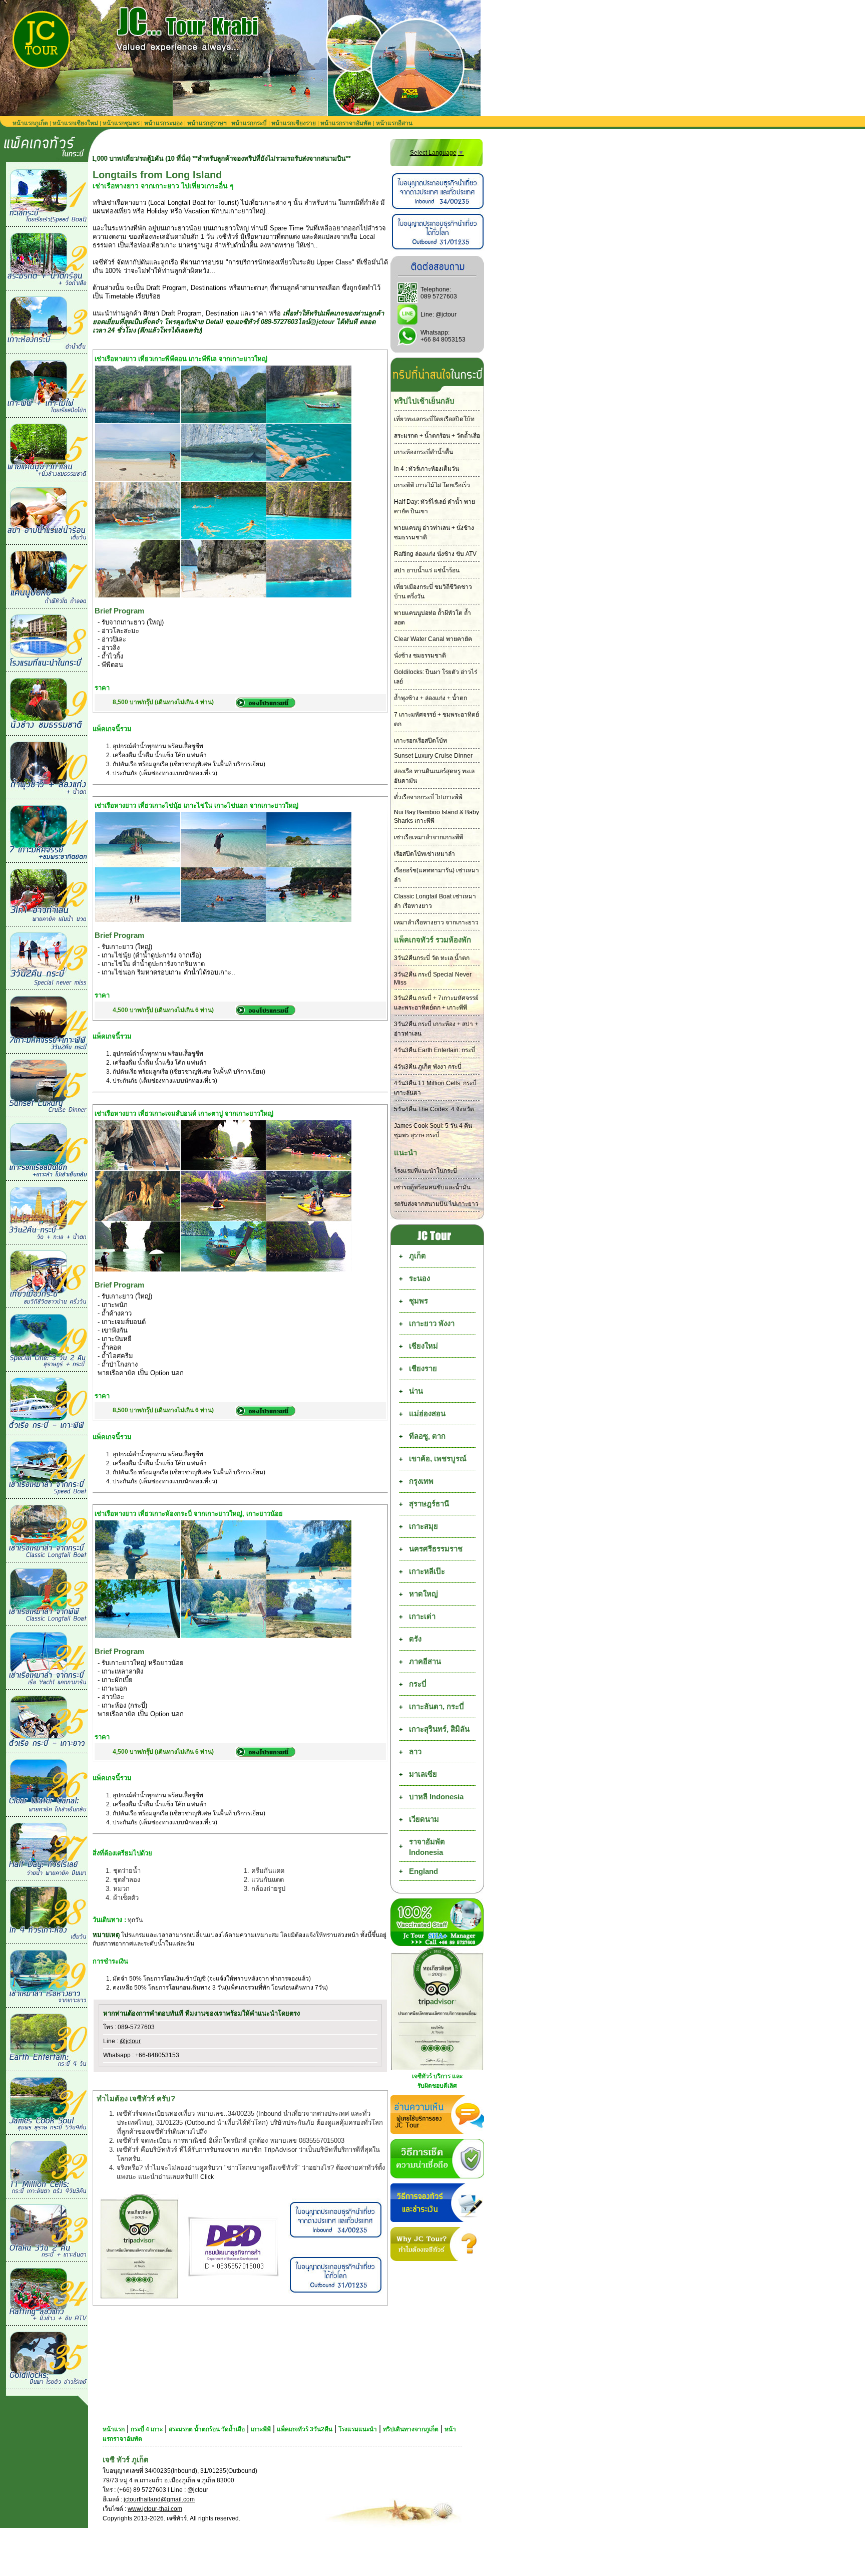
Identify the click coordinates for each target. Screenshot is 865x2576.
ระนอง (419, 1278)
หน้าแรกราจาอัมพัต (346, 123)
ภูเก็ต (417, 1256)
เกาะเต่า (422, 1616)
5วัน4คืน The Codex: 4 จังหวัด (434, 1109)
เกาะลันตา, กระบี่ (437, 1706)
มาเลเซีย (423, 1774)
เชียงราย (423, 1368)
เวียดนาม (424, 1819)
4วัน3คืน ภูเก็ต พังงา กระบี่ (428, 1067)
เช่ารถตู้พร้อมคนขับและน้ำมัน (432, 1187)
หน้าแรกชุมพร (121, 123)
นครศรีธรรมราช (436, 1549)
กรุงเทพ (421, 1481)
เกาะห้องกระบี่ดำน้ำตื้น (423, 452)
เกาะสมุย (423, 1526)
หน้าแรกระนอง (163, 123)
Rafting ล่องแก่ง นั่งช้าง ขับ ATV (435, 554)
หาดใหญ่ (423, 1594)
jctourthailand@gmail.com (159, 2499)
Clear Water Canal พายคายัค (433, 639)
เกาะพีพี (261, 2429)
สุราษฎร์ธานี (429, 1504)
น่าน (416, 1391)
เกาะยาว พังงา (432, 1323)
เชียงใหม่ (423, 1346)
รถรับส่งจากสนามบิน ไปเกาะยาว (436, 1204)
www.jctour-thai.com (155, 2509)
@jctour (130, 2041)
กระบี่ (418, 1684)
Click (207, 2177)
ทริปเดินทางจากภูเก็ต (411, 2429)
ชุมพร (418, 1301)
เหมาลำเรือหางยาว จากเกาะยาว (436, 922)
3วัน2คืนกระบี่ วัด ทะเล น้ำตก (432, 958)
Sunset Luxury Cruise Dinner (433, 756)
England (423, 1871)
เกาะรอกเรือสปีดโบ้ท (420, 741)
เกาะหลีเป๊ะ (427, 1571)
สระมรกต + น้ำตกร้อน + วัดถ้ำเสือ (437, 436)
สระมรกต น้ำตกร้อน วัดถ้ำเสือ (207, 2429)
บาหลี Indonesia (436, 1797)
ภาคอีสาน (425, 1661)
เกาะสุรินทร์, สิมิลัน (439, 1729)
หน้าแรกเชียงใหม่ (75, 123)
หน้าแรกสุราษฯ (207, 123)
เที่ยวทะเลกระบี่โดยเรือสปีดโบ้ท (434, 419)
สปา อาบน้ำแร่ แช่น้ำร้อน (427, 570)
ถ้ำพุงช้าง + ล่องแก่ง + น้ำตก (430, 698)
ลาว (415, 1751)
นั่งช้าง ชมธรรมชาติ (420, 656)
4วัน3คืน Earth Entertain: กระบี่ (435, 1050)
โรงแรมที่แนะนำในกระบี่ (425, 1171)
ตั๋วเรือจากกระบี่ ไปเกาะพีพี (428, 797)
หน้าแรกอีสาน (394, 123)
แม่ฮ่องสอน (427, 1413)
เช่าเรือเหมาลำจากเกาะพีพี (428, 837)
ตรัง (415, 1639)
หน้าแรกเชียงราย (294, 123)
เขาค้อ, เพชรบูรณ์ (438, 1459)
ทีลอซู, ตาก (427, 1436)
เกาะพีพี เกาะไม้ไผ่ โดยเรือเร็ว (432, 485)
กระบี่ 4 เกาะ (147, 2429)
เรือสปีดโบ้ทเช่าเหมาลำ (424, 854)
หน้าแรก (114, 2429)
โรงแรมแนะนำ (358, 2429)
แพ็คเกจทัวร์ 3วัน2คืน (305, 2429)
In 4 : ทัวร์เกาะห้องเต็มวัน (426, 469)
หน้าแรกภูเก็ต (30, 123)
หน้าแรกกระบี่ (249, 123)
